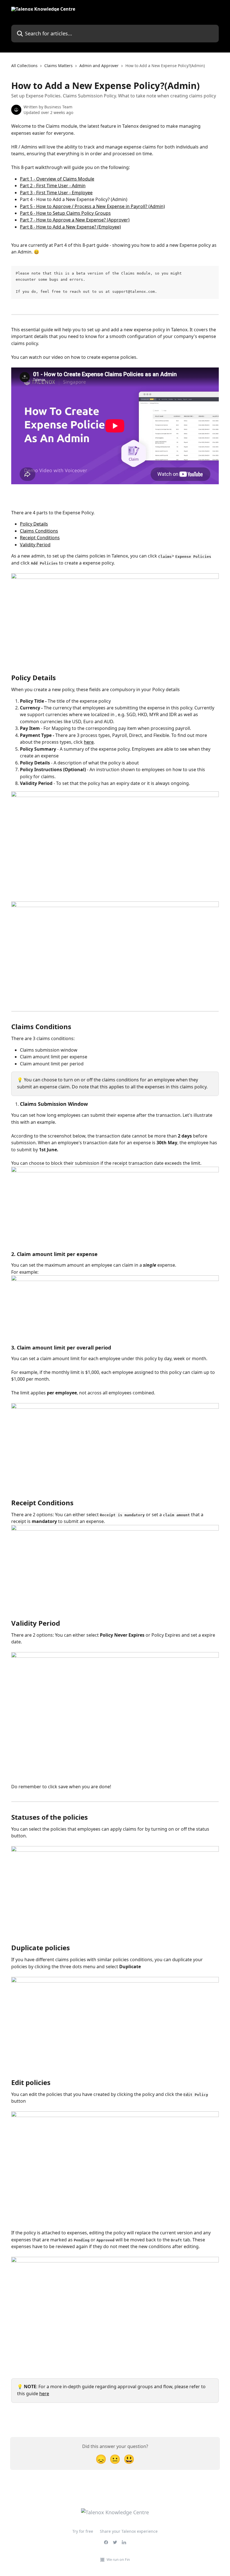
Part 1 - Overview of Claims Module (57, 179)
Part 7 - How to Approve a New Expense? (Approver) (75, 220)
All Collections (24, 66)
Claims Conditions (39, 531)
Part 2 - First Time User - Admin (53, 186)
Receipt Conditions (40, 538)
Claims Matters (58, 66)
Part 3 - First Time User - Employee (56, 193)
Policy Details (34, 524)
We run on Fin (118, 2559)
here (89, 742)
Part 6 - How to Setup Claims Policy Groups (65, 213)
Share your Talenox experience (129, 2531)
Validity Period (35, 545)
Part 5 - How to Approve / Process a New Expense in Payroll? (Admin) (92, 206)
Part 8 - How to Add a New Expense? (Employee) (70, 227)
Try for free (83, 2531)
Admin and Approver (99, 66)
